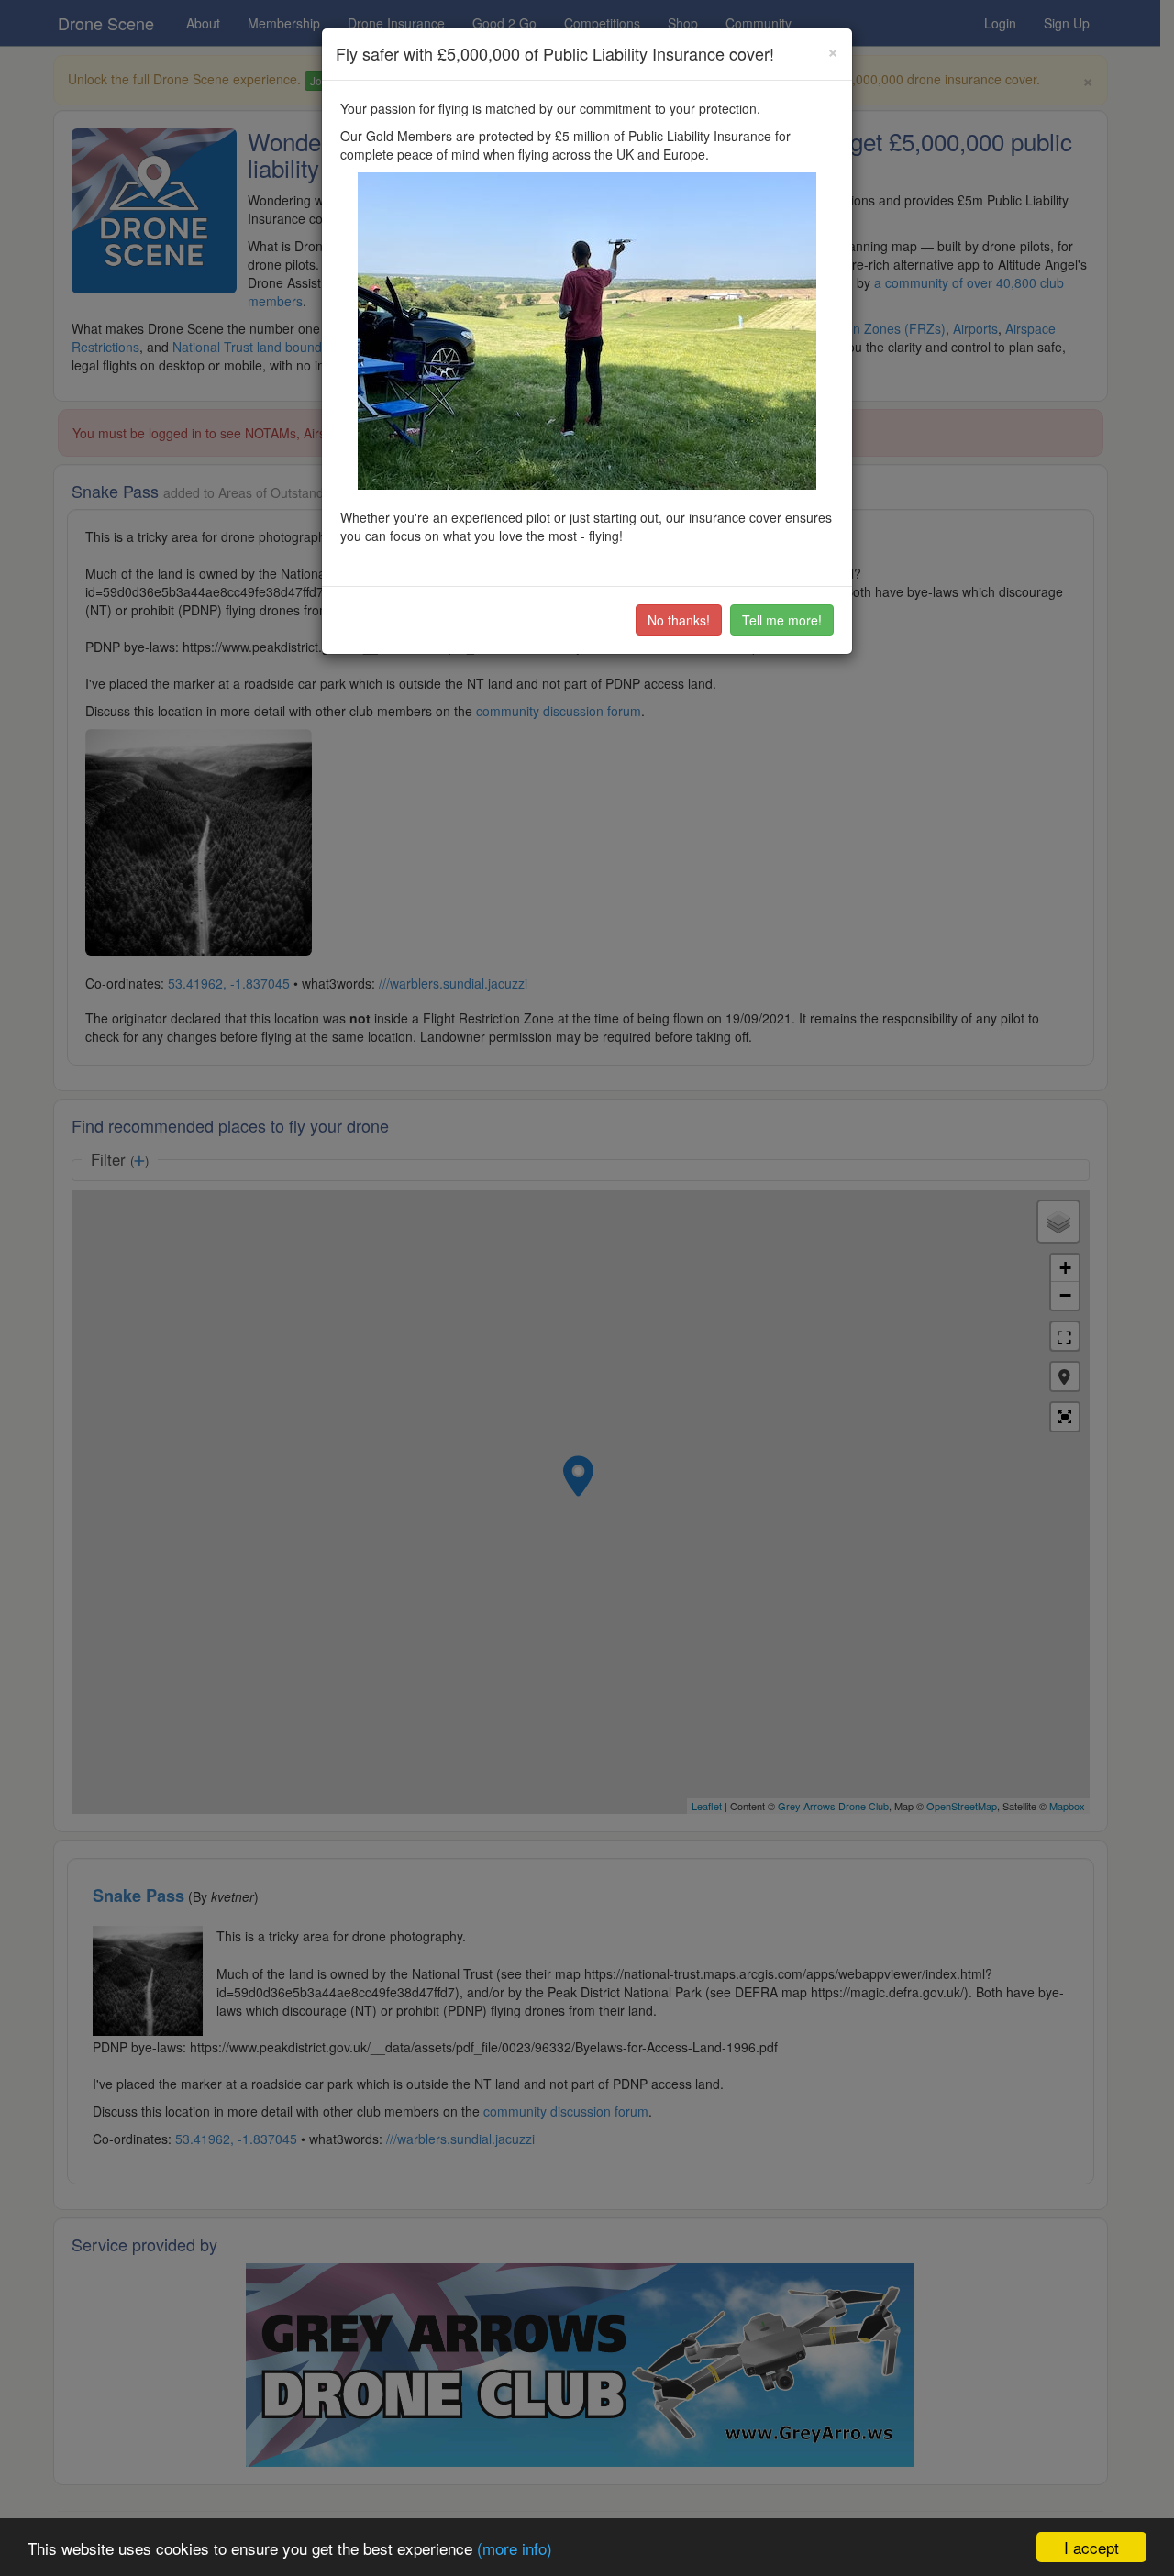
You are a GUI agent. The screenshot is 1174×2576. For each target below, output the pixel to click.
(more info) (515, 2548)
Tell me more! (782, 620)
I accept (1091, 2547)
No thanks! (679, 620)
